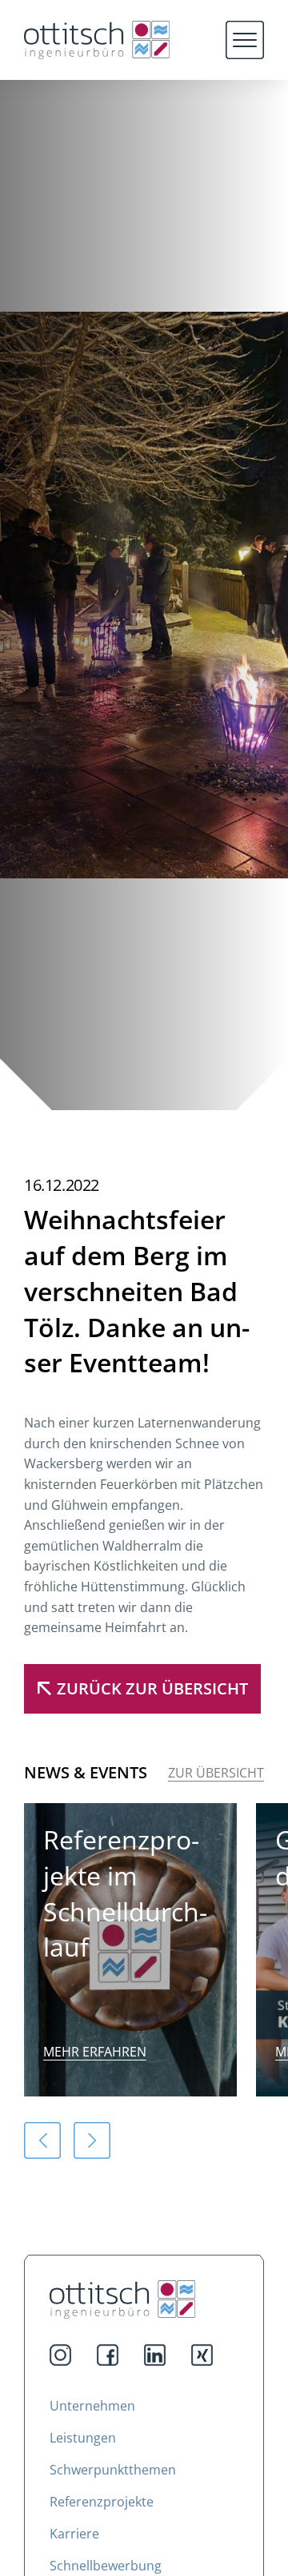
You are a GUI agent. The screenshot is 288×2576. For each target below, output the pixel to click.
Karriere (74, 2534)
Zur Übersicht (216, 1773)
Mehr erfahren (95, 2052)
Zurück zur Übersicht (152, 1688)
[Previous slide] (42, 2140)
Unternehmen (92, 2406)
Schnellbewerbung (106, 2566)
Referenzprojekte (102, 2502)
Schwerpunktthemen (113, 2470)
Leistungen (83, 2438)
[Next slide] (92, 2140)
